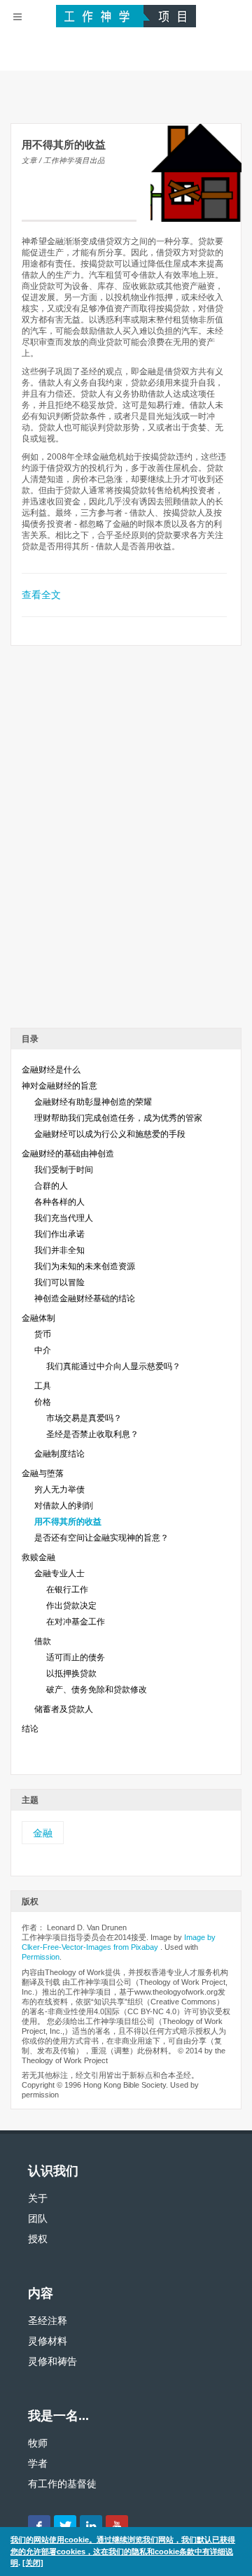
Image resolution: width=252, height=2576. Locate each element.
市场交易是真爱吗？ (84, 1418)
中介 (43, 1350)
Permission (41, 1957)
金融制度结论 (59, 1454)
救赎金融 (38, 1557)
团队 (38, 2218)
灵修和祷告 (52, 2361)
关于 (38, 2198)
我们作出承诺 (59, 1234)
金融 (43, 1833)
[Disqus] (126, 842)
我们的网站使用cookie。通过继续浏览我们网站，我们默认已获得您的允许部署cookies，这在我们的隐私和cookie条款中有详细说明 (123, 2551)
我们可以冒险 (59, 1282)
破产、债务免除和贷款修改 (97, 1690)
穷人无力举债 (59, 1489)
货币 (43, 1334)
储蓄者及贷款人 (64, 1709)
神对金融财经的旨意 (59, 1086)
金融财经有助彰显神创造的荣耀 (93, 1102)
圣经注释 (48, 2321)
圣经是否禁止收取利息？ (92, 1434)
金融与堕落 (43, 1473)
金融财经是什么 (51, 1070)
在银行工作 (67, 1590)
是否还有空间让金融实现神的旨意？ (101, 1538)
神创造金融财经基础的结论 (85, 1298)
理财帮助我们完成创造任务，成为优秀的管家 (118, 1118)
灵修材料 (48, 2341)
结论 (30, 1729)
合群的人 (51, 1186)
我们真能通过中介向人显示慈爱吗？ (113, 1366)
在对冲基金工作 (76, 1622)
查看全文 (41, 595)
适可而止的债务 (76, 1657)
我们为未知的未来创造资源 (85, 1266)
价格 (43, 1402)
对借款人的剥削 (64, 1506)
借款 (43, 1641)
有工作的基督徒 (62, 2484)
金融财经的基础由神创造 (68, 1154)
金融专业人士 (59, 1573)
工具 (43, 1386)
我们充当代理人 (64, 1218)
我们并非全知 (59, 1250)
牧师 (38, 2443)
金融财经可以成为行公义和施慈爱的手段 (110, 1134)
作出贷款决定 (71, 1606)
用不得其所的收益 (68, 1522)
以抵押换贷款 (71, 1673)
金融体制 (38, 1318)
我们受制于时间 (64, 1170)
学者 (38, 2463)
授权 (38, 2239)
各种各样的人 (59, 1202)
